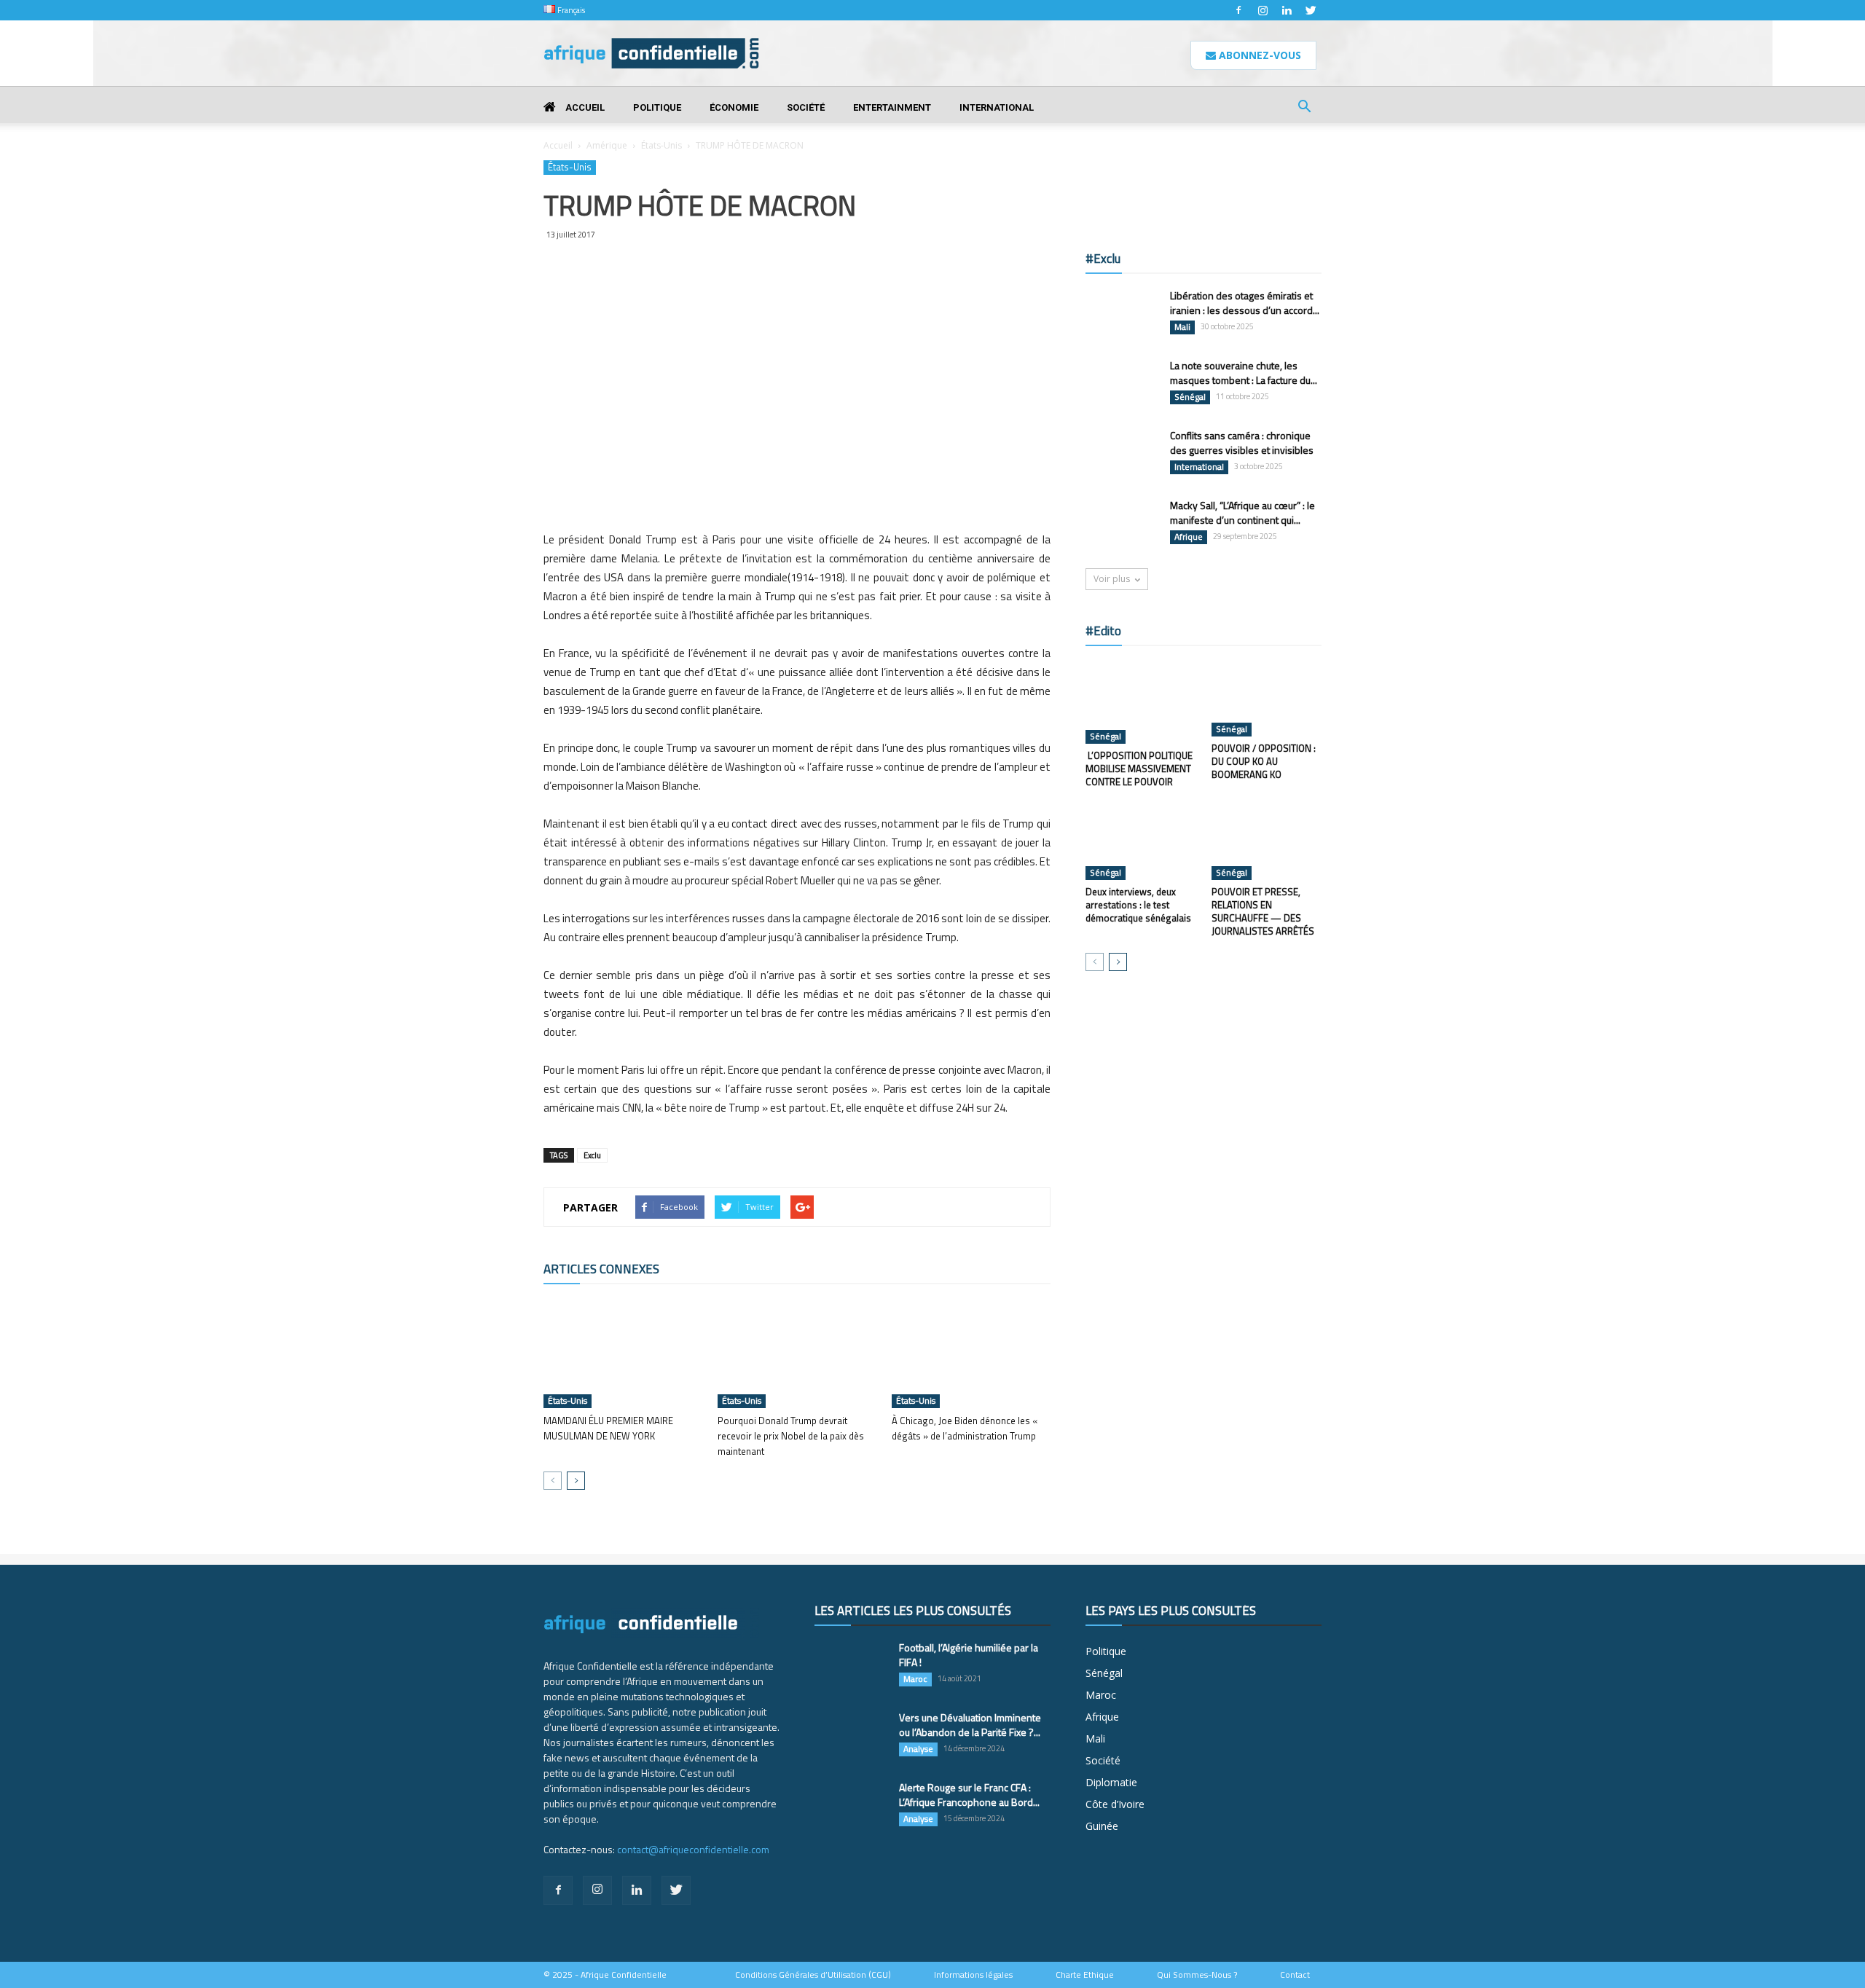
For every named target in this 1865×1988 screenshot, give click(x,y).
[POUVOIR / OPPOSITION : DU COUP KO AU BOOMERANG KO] (1267, 699)
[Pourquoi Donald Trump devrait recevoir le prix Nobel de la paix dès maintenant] (797, 1354)
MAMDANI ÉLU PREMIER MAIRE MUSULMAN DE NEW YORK (608, 1428)
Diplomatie (1111, 1782)
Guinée (1102, 1826)
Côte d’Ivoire (1115, 1804)
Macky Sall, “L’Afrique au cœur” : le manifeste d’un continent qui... (1242, 512)
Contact (1295, 1975)
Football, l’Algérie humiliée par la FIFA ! (969, 1655)
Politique (657, 107)
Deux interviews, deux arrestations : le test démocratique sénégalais (1138, 905)
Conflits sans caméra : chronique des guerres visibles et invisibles (1242, 443)
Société (806, 107)
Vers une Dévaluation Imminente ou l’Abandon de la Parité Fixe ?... (970, 1725)
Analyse (918, 1749)
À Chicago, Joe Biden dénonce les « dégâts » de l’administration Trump (965, 1428)
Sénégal (1190, 397)
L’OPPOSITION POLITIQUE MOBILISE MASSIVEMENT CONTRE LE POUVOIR (1139, 769)
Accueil (584, 107)
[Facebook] (1238, 10)
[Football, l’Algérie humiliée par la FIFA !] (851, 1666)
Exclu (592, 1155)
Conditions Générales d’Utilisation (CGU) (813, 1975)
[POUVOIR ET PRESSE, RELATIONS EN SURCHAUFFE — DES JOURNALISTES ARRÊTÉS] (1267, 842)
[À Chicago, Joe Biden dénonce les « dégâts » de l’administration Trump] (971, 1354)
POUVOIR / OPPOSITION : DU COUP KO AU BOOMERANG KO (1264, 761)
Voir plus (1112, 579)
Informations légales (973, 1975)
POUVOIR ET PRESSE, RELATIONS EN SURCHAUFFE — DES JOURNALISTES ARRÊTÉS (1263, 911)
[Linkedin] (1287, 10)
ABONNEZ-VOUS (1259, 55)
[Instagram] (1263, 10)
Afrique (1189, 537)
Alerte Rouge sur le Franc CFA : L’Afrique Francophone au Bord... (969, 1795)
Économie (734, 107)
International (997, 107)
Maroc (915, 1679)
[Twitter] (1311, 10)
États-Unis (661, 145)
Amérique (607, 145)
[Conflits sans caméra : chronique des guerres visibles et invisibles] (1122, 454)
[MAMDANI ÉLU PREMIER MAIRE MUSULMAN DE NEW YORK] (623, 1354)
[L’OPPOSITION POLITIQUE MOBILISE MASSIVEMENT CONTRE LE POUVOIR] (1141, 702)
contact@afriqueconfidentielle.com (693, 1849)
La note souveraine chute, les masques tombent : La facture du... (1244, 373)
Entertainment (892, 107)
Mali (1182, 327)
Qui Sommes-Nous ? (1197, 1975)
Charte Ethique (1085, 1975)
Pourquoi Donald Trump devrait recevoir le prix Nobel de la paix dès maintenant (791, 1436)
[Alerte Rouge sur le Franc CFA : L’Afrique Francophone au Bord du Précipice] (851, 1806)
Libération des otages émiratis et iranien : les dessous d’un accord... (1245, 303)
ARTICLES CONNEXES (601, 1269)
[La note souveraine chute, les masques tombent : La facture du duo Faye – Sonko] (1122, 384)
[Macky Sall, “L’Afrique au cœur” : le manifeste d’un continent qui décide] (1122, 524)
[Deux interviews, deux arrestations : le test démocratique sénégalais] (1141, 842)
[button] (1304, 108)
